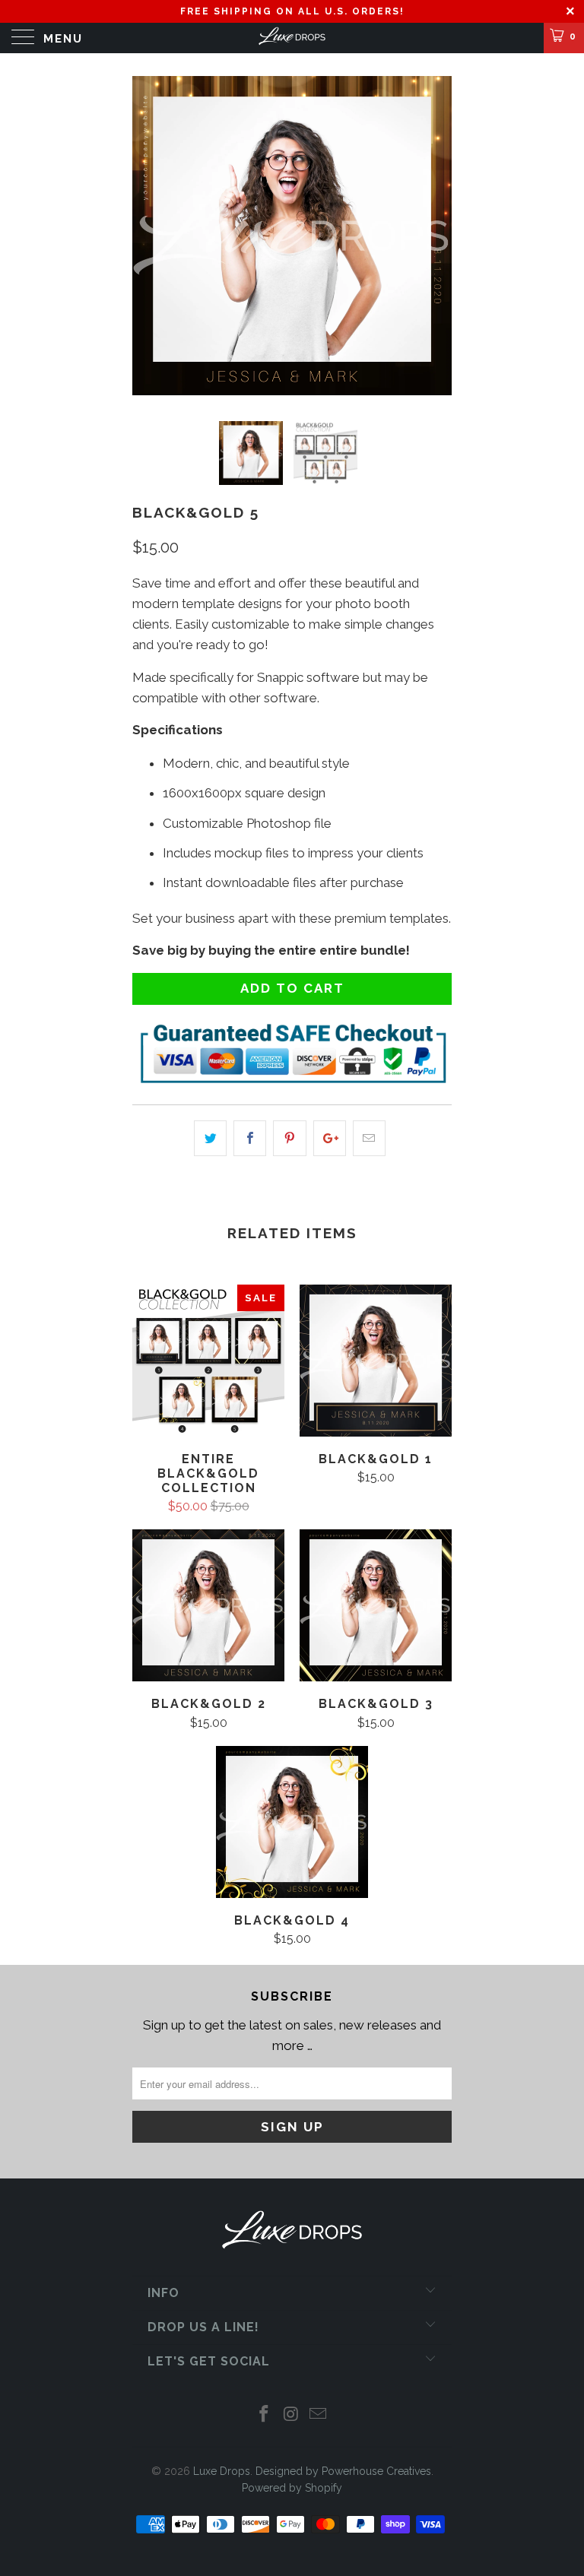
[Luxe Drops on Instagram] (291, 2415)
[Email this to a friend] (369, 1138)
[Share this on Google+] (330, 1138)
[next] (435, 236)
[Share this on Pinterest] (289, 1138)
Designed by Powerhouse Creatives (343, 2471)
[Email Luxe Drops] (319, 2415)
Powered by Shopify (292, 2488)
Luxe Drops (222, 2471)
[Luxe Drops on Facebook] (264, 2415)
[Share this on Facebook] (250, 1138)
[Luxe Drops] (292, 38)
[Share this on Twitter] (210, 1138)
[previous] (149, 236)
